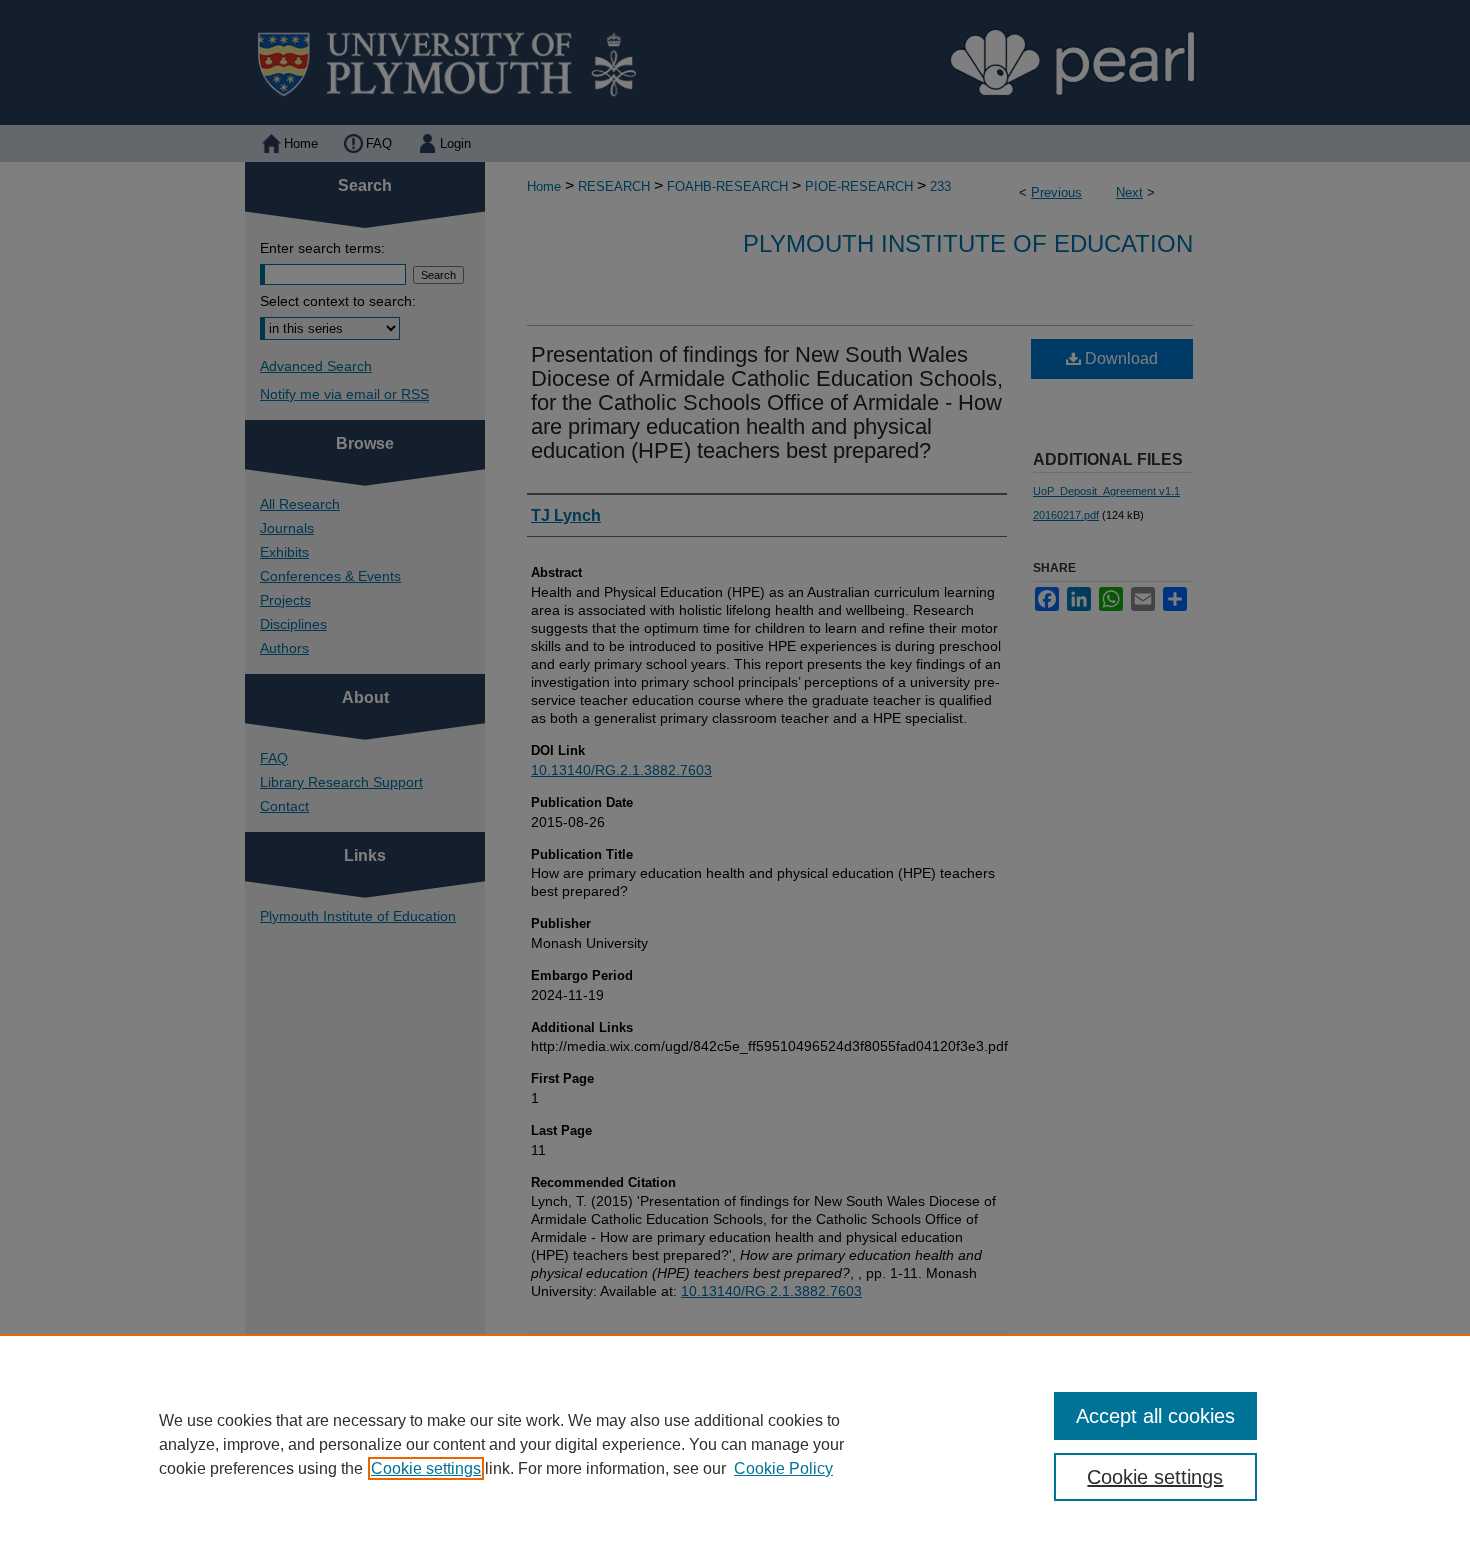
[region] (735, 1444)
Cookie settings (426, 1468)
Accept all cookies (1155, 1416)
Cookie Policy (783, 1468)
